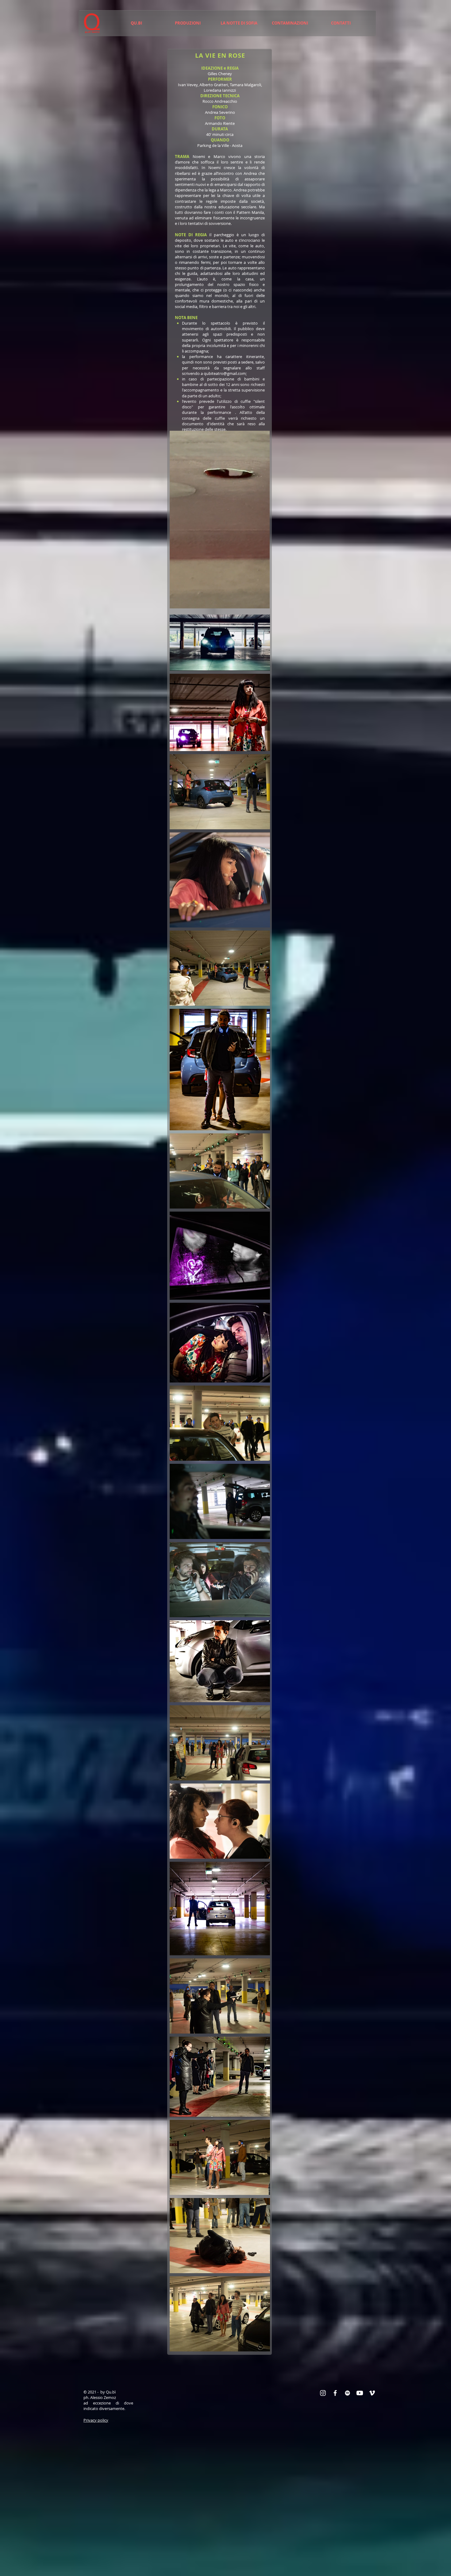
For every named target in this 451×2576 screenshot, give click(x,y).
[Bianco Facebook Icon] (335, 2393)
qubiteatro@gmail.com (225, 373)
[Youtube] (360, 2393)
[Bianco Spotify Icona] (347, 2393)
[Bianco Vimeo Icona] (372, 2393)
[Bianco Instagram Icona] (323, 2393)
